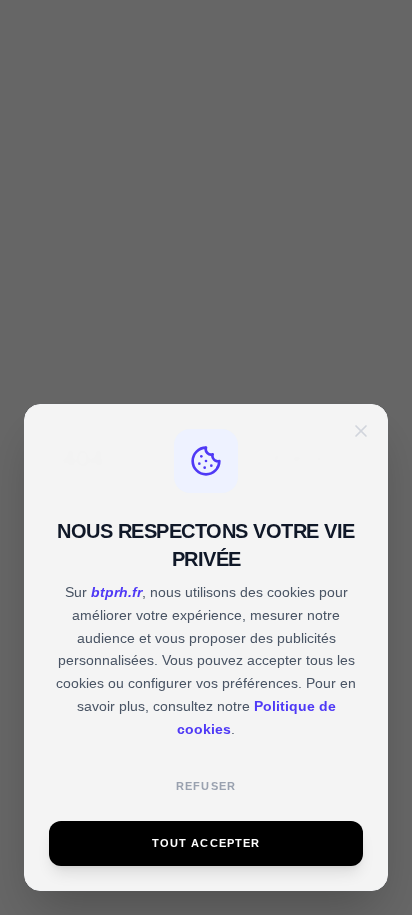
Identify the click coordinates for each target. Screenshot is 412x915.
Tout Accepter (206, 843)
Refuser (206, 786)
